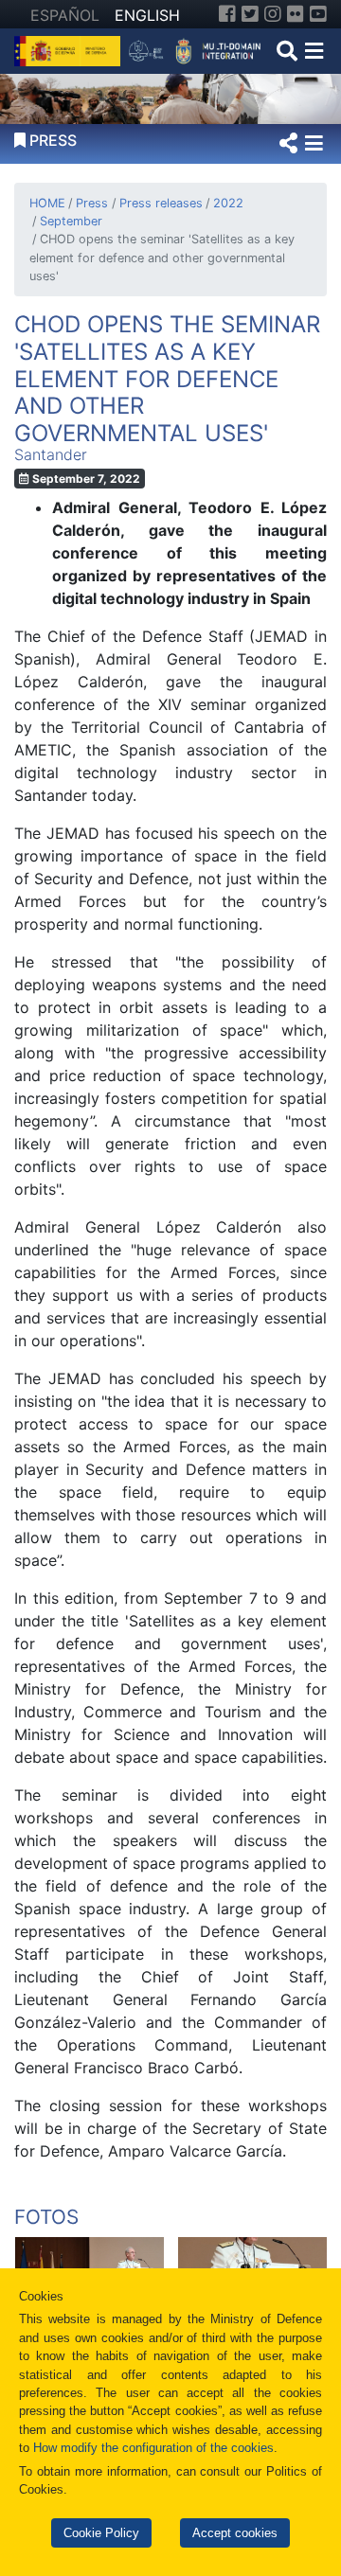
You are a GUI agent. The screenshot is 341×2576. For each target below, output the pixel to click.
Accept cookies (235, 2533)
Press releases (161, 203)
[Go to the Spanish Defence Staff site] (198, 49)
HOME (47, 203)
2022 (228, 203)
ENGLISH (147, 15)
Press (92, 203)
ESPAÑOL (65, 15)
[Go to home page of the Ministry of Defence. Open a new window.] (70, 49)
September (71, 221)
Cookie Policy (101, 2533)
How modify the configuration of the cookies (153, 2448)
